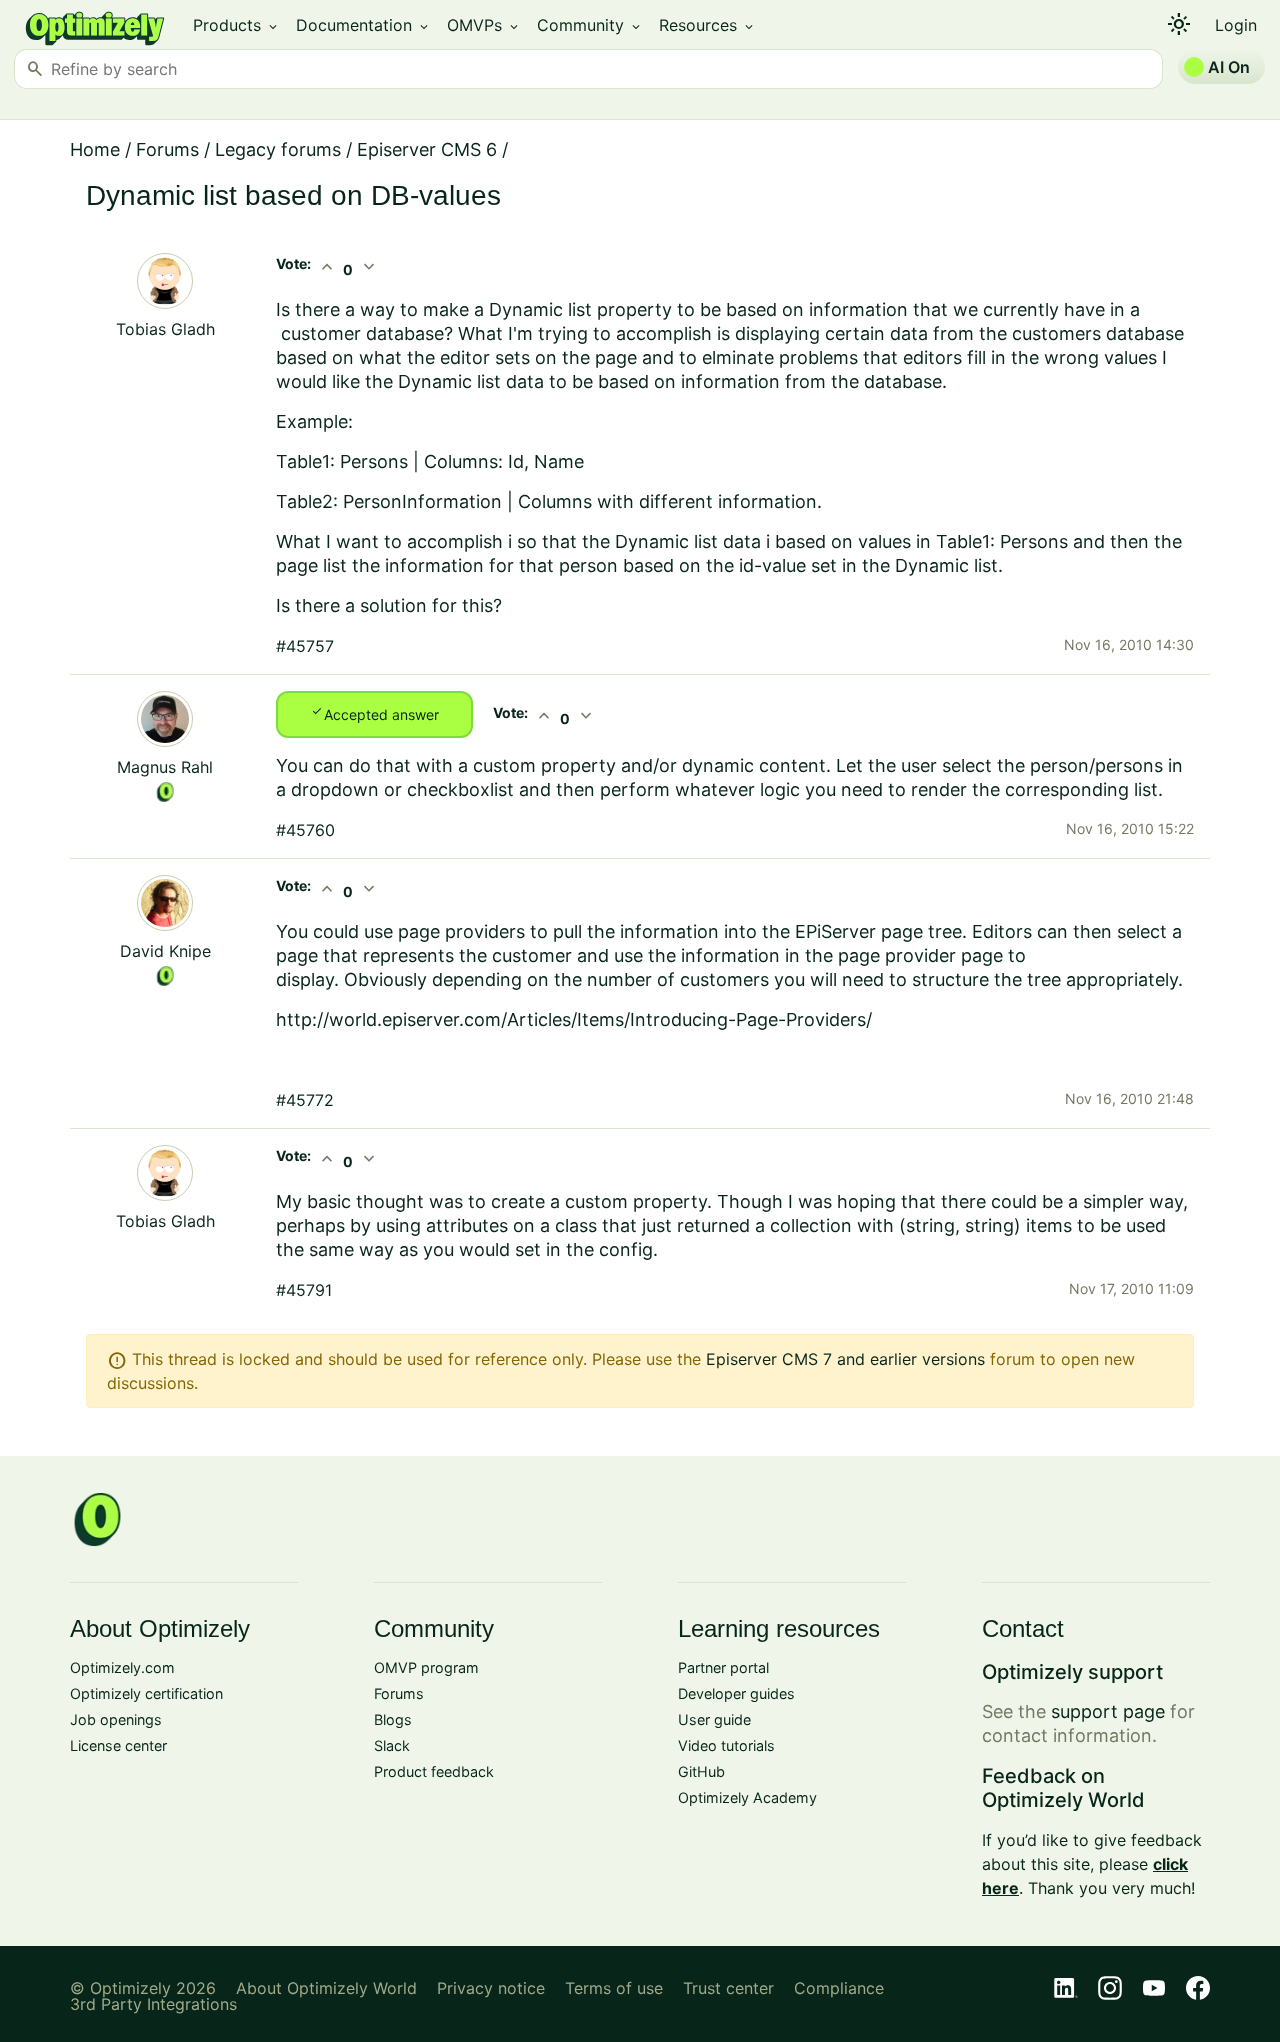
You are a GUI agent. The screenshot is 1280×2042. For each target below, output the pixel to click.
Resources (707, 25)
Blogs (393, 1719)
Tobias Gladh (165, 329)
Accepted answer (374, 713)
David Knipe (165, 951)
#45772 (305, 1100)
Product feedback (434, 1771)
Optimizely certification (146, 1693)
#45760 (305, 830)
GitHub (701, 1771)
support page (1108, 1711)
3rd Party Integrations (153, 2004)
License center (118, 1745)
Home (95, 149)
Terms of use (614, 1988)
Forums (167, 149)
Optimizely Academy (747, 1797)
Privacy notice (491, 1988)
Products (236, 25)
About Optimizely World (326, 1988)
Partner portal (723, 1667)
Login (1236, 25)
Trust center (728, 1988)
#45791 (304, 1290)
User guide (714, 1719)
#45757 (305, 646)
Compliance (839, 1988)
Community (590, 25)
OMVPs (484, 25)
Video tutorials (726, 1745)
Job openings (116, 1719)
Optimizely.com (122, 1667)
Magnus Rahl (165, 767)
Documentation (363, 25)
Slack (392, 1745)
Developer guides (736, 1693)
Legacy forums (278, 149)
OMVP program (426, 1667)
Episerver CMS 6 (427, 149)
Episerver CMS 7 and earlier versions (845, 1359)
